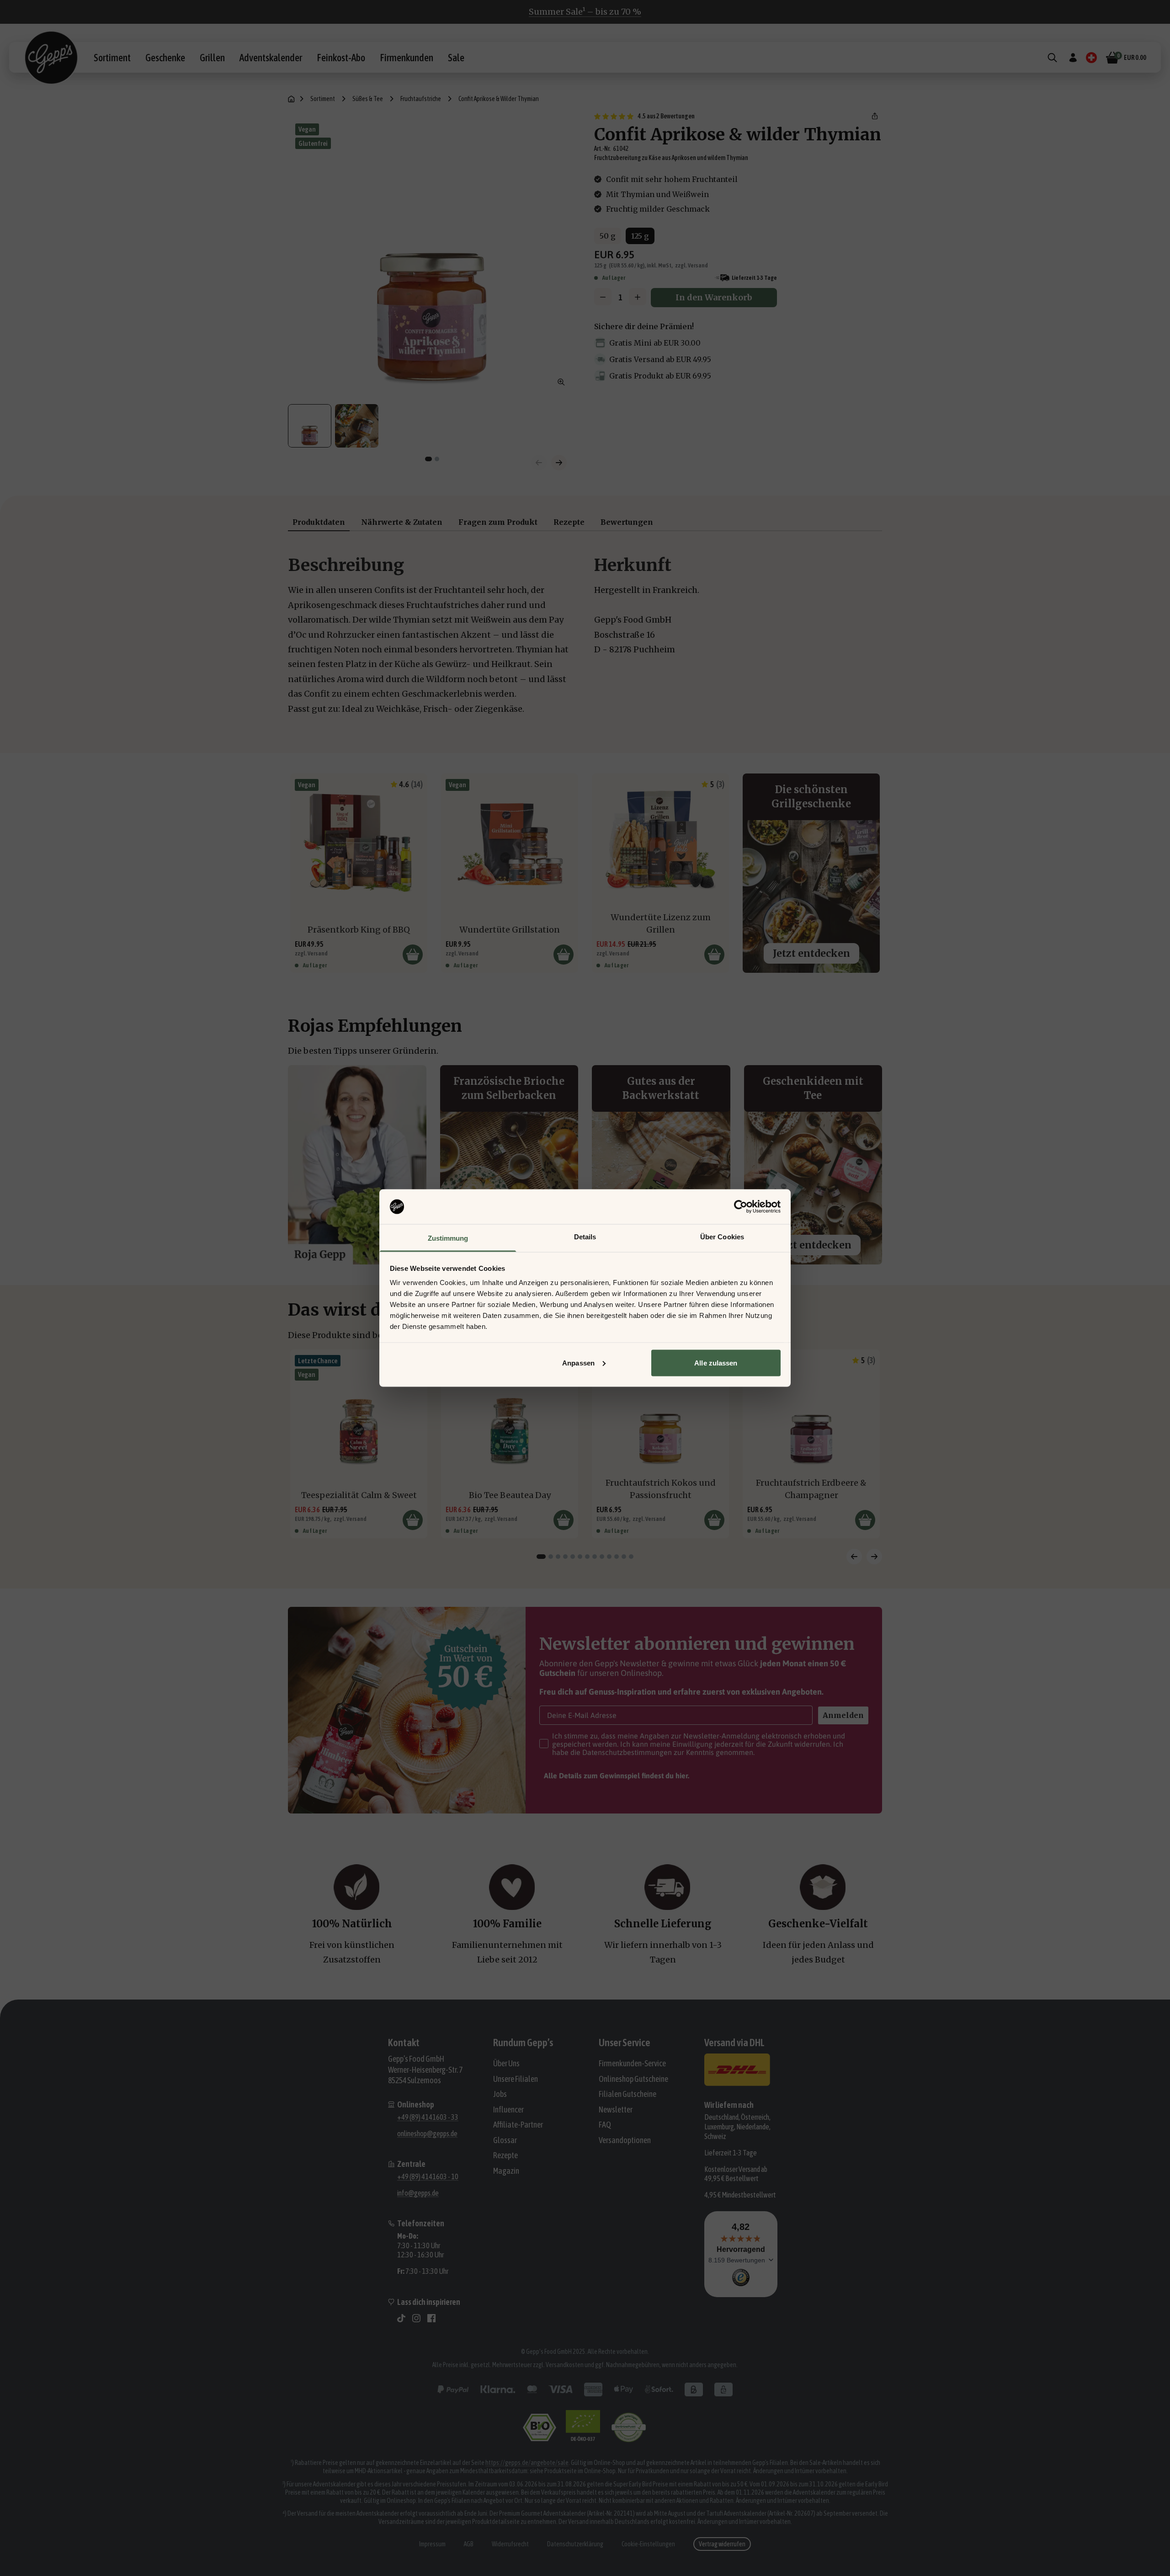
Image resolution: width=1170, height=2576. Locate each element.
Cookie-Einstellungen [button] (648, 2544)
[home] (291, 99)
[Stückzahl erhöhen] (638, 297)
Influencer (508, 2109)
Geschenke (165, 58)
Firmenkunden (407, 58)
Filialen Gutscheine (628, 2094)
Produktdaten (319, 522)
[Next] (874, 1557)
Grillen (212, 58)
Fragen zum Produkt (498, 522)
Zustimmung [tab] (448, 1238)
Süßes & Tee (368, 99)
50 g (608, 236)
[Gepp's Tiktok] (401, 2318)
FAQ (605, 2125)
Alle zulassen (716, 1363)
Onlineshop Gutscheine (633, 2079)
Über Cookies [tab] (722, 1237)
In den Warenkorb (714, 297)
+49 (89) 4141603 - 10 (428, 2176)
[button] (875, 116)
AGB (469, 2544)
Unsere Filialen (516, 2079)
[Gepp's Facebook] (431, 2318)
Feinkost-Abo (341, 58)
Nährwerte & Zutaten (402, 522)
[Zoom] (561, 382)
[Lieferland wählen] (1091, 58)
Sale (456, 58)
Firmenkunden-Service (632, 2063)
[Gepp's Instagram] (416, 2318)
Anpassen (578, 1363)
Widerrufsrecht (510, 2544)
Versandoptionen (625, 2140)
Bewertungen (627, 522)
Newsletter (616, 2109)
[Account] (1073, 58)
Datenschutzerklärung (575, 2544)
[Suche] (1052, 58)
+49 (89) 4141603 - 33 (428, 2117)
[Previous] (854, 1557)
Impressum (432, 2544)
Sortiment (112, 58)
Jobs (500, 2094)
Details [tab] (585, 1237)
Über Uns (506, 2063)
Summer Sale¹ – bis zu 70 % (585, 12)
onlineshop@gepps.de (427, 2133)
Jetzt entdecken (811, 953)
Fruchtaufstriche (421, 99)
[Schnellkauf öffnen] (413, 955)
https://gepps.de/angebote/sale (527, 2463)
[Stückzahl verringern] (603, 297)
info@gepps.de (418, 2193)
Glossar (505, 2140)
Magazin (506, 2171)
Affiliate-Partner (518, 2125)
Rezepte (569, 522)
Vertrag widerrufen (722, 2544)
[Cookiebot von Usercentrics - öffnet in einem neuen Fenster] (741, 1207)
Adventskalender (271, 58)
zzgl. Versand (691, 265)
